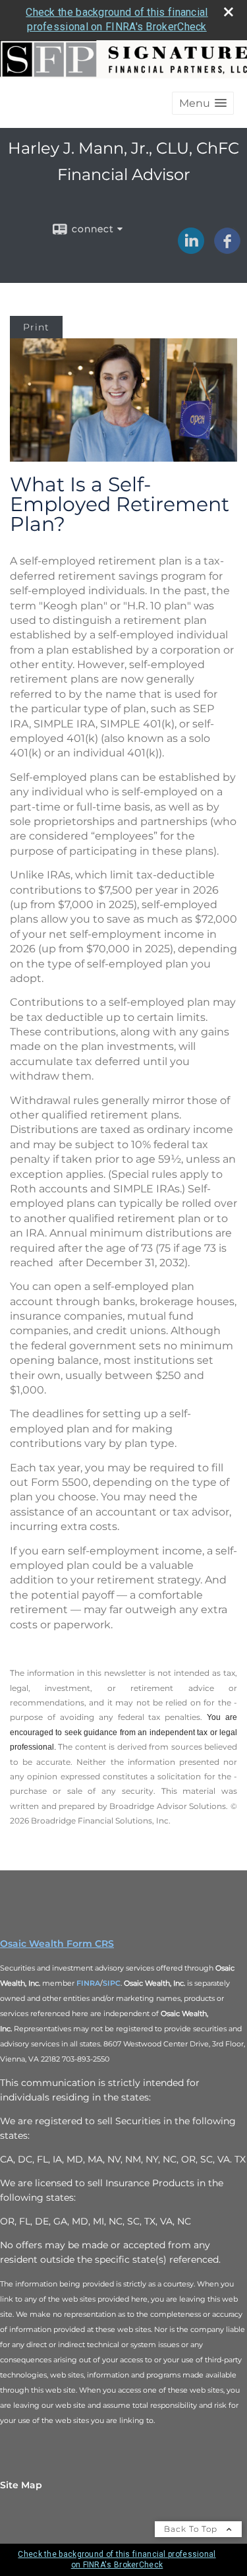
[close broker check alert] (229, 12)
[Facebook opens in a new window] (227, 249)
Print (36, 327)
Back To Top (192, 2529)
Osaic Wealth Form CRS (57, 1944)
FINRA (88, 1983)
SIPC (112, 1983)
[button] (203, 103)
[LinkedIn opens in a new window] (191, 249)
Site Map (21, 2485)
